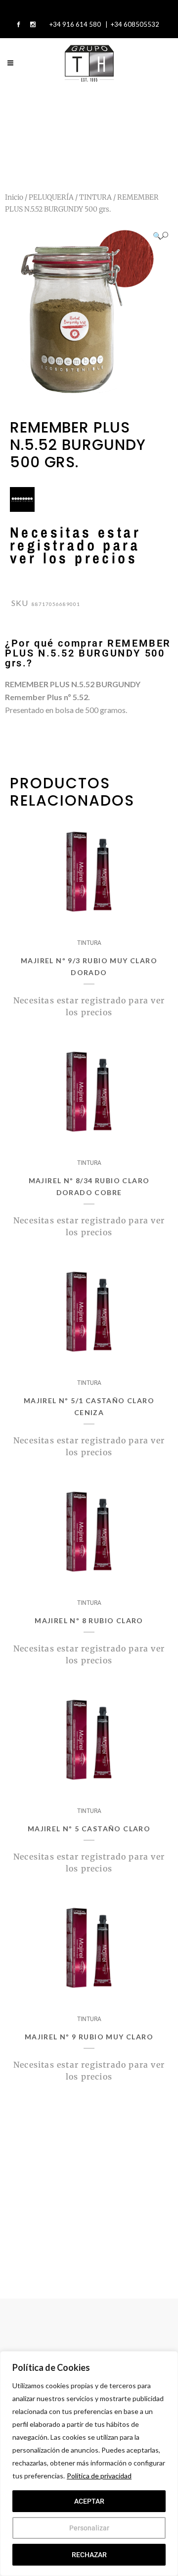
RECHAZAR (89, 2555)
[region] (89, 2464)
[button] (160, 236)
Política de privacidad (99, 2476)
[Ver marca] (22, 509)
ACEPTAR (89, 2501)
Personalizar (89, 2528)
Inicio (14, 197)
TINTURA (95, 197)
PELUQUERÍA (51, 197)
